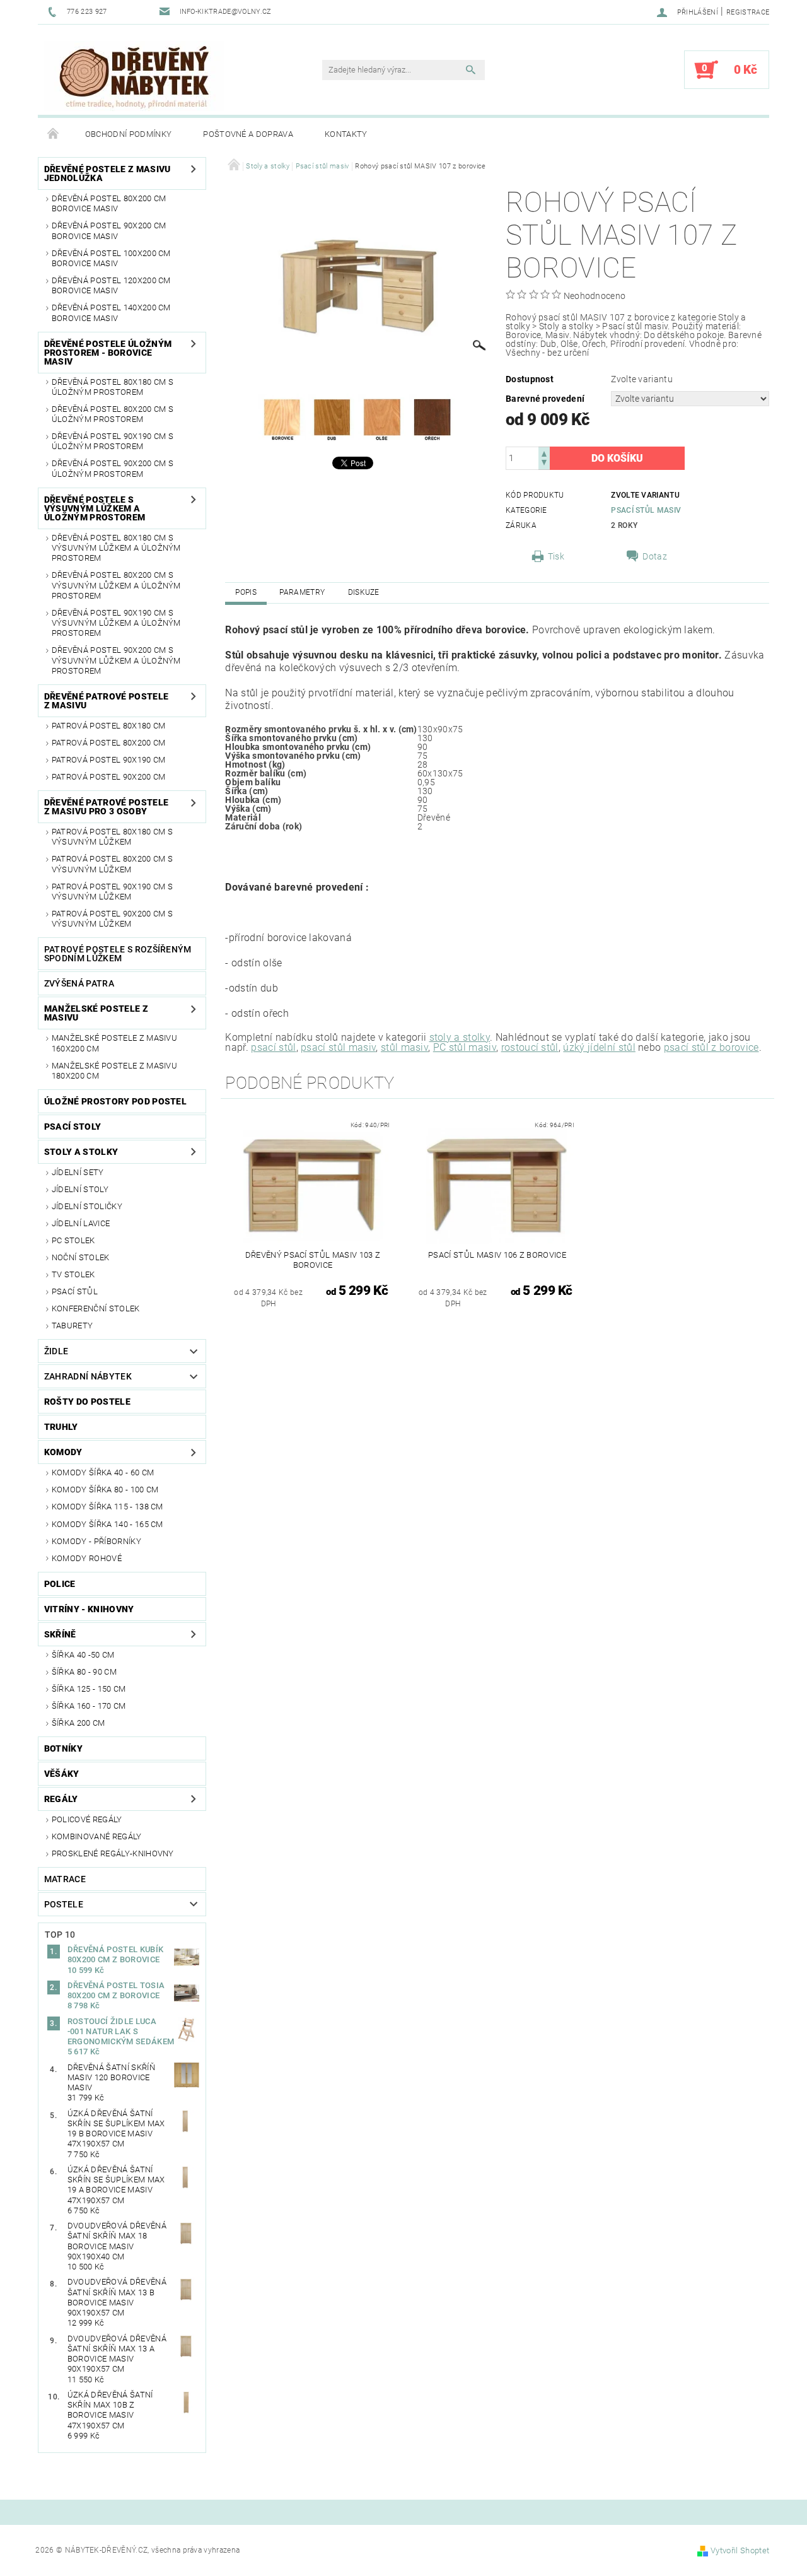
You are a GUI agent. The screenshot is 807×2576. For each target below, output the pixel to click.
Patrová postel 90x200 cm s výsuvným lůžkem (112, 919)
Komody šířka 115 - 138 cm (107, 1507)
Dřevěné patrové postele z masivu (106, 701)
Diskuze (364, 592)
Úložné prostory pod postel (115, 1101)
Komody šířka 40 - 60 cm (103, 1472)
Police (60, 1584)
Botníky (63, 1748)
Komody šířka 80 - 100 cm (105, 1490)
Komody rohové (87, 1558)
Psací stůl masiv (646, 510)
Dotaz (655, 556)
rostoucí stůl (530, 1047)
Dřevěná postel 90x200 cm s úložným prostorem (113, 468)
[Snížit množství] (544, 464)
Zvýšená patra (79, 983)
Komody (63, 1452)
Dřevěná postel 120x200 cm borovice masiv (111, 285)
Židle (56, 1351)
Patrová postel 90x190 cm (109, 760)
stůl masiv (404, 1047)
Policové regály (87, 1819)
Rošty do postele (87, 1402)
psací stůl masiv (338, 1047)
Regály (61, 1799)
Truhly (61, 1427)
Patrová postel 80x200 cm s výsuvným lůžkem (112, 864)
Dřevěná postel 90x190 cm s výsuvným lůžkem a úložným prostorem (116, 623)
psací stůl (273, 1047)
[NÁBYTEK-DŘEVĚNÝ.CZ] (134, 76)
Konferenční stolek (96, 1308)
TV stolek (73, 1274)
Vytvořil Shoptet (740, 2550)
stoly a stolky (460, 1037)
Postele (64, 1904)
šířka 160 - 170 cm (89, 1706)
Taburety (73, 1326)
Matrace (65, 1879)
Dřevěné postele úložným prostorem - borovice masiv (108, 353)
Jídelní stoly (80, 1189)
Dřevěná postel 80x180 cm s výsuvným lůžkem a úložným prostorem (116, 548)
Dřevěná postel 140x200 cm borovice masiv (111, 313)
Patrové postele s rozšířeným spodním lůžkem (118, 954)
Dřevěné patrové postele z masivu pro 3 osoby (106, 807)
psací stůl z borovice (711, 1047)
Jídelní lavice (81, 1223)
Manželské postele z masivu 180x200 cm (114, 1071)
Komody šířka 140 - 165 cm (107, 1524)
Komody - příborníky (96, 1541)
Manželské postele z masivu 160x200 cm (114, 1043)
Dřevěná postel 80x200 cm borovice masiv (109, 203)
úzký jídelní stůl (599, 1047)
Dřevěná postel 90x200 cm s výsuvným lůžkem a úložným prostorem (116, 660)
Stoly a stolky (81, 1152)
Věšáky (62, 1774)
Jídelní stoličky (87, 1206)
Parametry (302, 592)
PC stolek (73, 1240)
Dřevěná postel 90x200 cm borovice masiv (109, 231)
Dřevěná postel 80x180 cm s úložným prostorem (113, 387)
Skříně (60, 1634)
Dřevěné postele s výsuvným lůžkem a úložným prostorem (95, 508)
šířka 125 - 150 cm (89, 1689)
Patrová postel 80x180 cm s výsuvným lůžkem (112, 837)
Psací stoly (73, 1127)
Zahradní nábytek (88, 1376)
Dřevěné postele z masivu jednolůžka (107, 173)
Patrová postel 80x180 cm (109, 726)
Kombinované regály (97, 1836)
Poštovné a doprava (248, 134)
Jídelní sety (78, 1172)
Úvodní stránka (54, 134)
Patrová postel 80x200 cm (109, 743)
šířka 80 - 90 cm (84, 1672)
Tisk (556, 556)
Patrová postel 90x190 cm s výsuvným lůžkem (112, 892)
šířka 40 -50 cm (83, 1655)
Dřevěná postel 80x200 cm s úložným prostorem (113, 414)
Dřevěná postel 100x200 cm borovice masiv (111, 258)
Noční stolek (81, 1257)
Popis (246, 592)
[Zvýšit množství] (544, 453)
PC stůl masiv (465, 1047)
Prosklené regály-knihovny (113, 1853)
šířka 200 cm (78, 1723)
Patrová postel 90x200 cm (109, 777)
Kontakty (346, 134)
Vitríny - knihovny (89, 1609)
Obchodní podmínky (128, 134)
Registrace (748, 12)
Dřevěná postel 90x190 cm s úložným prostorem (113, 441)
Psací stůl (75, 1291)
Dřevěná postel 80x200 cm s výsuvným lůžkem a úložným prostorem (116, 585)
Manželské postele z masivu (96, 1013)
